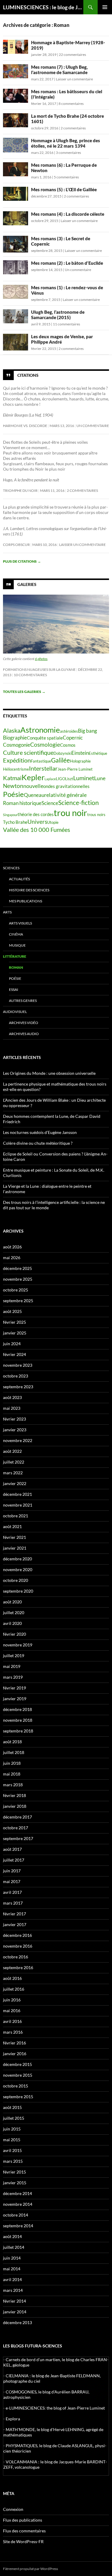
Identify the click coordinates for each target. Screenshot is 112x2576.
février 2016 (14, 2043)
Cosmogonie (17, 745)
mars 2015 (13, 2161)
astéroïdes (69, 731)
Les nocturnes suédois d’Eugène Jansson (40, 1132)
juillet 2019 (14, 1656)
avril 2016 (12, 2021)
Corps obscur (16, 545)
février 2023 (14, 1419)
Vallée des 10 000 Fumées (37, 829)
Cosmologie (45, 744)
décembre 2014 (17, 2193)
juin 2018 (12, 1763)
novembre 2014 (18, 2204)
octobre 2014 (16, 2215)
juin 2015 (12, 2129)
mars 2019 (13, 1677)
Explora (13, 2419)
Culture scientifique (28, 752)
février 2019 (14, 1688)
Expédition (17, 760)
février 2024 (14, 1354)
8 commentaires (71, 104)
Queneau (34, 795)
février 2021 (14, 1537)
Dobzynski (62, 753)
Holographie (80, 761)
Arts (7, 912)
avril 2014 (12, 2279)
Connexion (13, 2509)
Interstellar (43, 768)
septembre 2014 (18, 2226)
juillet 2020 (14, 1613)
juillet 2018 (14, 1752)
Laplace (50, 779)
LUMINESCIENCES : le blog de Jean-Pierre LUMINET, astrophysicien (43, 7)
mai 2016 (12, 2011)
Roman (16, 967)
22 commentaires (72, 55)
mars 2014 (13, 2290)
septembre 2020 (18, 1591)
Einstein (80, 753)
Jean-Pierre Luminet (75, 769)
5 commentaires (66, 177)
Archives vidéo (24, 1023)
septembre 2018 (18, 1731)
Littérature (15, 956)
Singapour (10, 815)
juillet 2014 (14, 2247)
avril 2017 (12, 1892)
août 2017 (12, 1849)
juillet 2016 (14, 1989)
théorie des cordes (36, 814)
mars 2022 (13, 1473)
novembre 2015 (18, 2075)
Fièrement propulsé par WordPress (30, 2569)
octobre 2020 (16, 1580)
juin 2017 (12, 1871)
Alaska (12, 730)
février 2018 (14, 1795)
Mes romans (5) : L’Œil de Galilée (64, 189)
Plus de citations (22, 561)
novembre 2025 (18, 1279)
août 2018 (12, 1742)
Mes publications (26, 901)
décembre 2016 (17, 1935)
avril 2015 (12, 2150)
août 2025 (12, 1311)
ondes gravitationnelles (66, 786)
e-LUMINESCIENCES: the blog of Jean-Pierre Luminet (55, 2408)
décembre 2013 (17, 2322)
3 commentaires (68, 153)
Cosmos (68, 745)
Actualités (19, 879)
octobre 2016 (16, 1957)
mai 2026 (12, 1258)
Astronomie (40, 730)
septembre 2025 (18, 1301)
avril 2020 (12, 1623)
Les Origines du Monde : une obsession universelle (49, 1073)
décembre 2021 (17, 1494)
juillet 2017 (14, 1860)
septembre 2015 (18, 2097)
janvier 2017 (15, 1924)
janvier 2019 (15, 1699)
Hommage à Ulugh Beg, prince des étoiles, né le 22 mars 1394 (66, 143)
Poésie (13, 794)
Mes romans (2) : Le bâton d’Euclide (67, 263)
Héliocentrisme (16, 769)
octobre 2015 (16, 2086)
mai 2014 (12, 2269)
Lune (100, 778)
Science (50, 803)
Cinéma (16, 934)
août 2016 (12, 1978)
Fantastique (41, 761)
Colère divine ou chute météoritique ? (38, 1143)
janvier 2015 (15, 2183)
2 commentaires (73, 128)
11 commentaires (66, 324)
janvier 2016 (15, 2054)
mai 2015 (12, 2140)
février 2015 (14, 2172)
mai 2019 (12, 1666)
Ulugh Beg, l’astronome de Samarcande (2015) (58, 315)
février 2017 (14, 1914)
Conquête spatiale (45, 738)
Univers (37, 822)
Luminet (84, 778)
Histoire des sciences (29, 890)
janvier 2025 (15, 1333)
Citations (28, 375)
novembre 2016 (18, 1946)
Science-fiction (79, 803)
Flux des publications (23, 2520)
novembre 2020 (18, 1569)
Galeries (27, 584)
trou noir (70, 813)
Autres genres (23, 1001)
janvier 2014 (15, 2312)
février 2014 (14, 2301)
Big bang (88, 731)
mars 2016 (13, 2032)
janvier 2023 (15, 1430)
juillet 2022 (14, 1462)
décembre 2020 (17, 1559)
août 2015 (12, 2107)
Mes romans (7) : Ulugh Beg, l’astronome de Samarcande (59, 70)
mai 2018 (12, 1774)
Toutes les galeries (24, 692)
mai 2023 (12, 1408)
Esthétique (98, 753)
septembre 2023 (18, 1387)
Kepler (33, 777)
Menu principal (105, 7)
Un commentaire (78, 270)
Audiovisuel (15, 1012)
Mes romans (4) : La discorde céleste (68, 214)
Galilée (60, 760)
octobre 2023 (16, 1376)
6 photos (41, 659)
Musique (17, 945)
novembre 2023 (18, 1365)
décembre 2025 (17, 1268)
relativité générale (65, 795)
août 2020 (12, 1602)
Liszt (69, 779)
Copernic (73, 738)
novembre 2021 (18, 1505)
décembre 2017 (17, 1817)
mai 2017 (12, 1881)
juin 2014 (12, 2258)
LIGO (60, 779)
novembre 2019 (18, 1645)
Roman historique (22, 803)
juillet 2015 (14, 2118)
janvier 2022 (15, 1483)
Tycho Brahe (15, 822)
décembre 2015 (17, 2064)
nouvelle (33, 786)
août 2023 (12, 1397)
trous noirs (96, 815)
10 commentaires (30, 675)
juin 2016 (12, 2000)
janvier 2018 (15, 1806)
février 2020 (14, 1634)
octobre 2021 (16, 1516)
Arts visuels (20, 923)
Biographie (15, 738)
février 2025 (14, 1322)
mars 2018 (13, 1785)
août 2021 (12, 1526)
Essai (14, 989)
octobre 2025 (16, 1290)
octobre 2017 (16, 1828)
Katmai (12, 778)
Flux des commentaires (24, 2531)
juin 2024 (12, 1344)
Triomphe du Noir (20, 490)
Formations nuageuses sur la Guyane (39, 669)
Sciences (11, 868)
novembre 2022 (18, 1440)
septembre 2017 (18, 1838)
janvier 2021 (15, 1548)
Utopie (53, 822)
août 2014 (12, 2236)
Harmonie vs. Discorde (25, 426)
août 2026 (12, 1247)
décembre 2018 (17, 1709)
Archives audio (24, 1034)
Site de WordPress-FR (23, 2541)
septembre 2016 (18, 1967)
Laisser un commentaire (74, 79)
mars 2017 (13, 1903)
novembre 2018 (18, 1720)
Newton (13, 786)
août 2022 (12, 1451)
